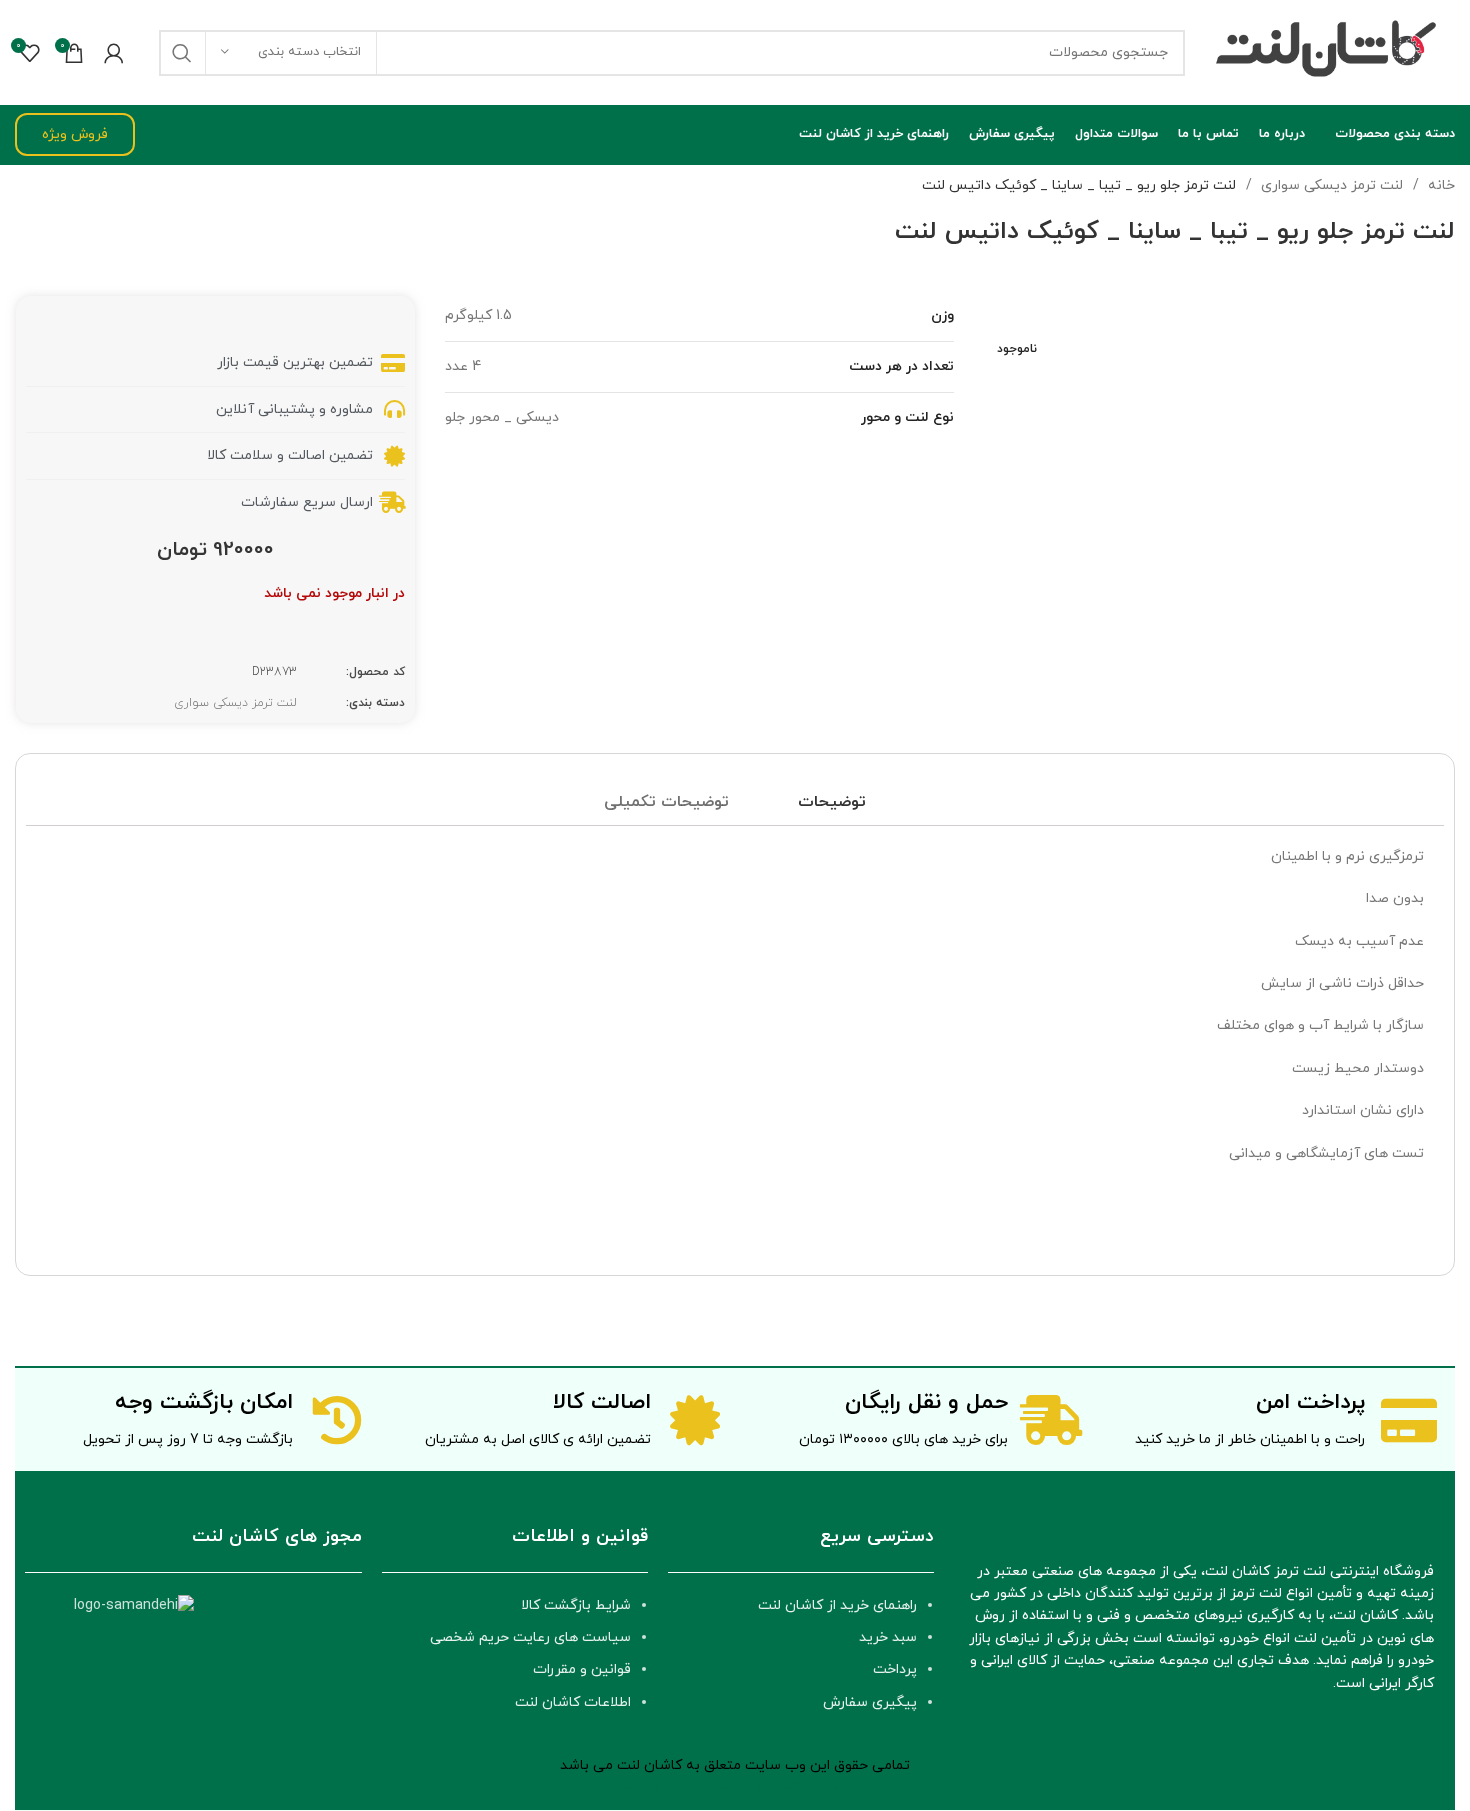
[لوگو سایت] (1330, 51)
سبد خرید (888, 1637)
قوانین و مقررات (582, 1669)
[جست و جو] (182, 53)
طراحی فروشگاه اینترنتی (787, 1786)
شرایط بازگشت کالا (576, 1605)
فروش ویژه (75, 134)
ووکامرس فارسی (661, 1786)
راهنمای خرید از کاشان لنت (837, 1605)
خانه (1439, 185)
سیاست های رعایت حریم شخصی (530, 1637)
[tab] (832, 802)
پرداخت (895, 1669)
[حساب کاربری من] (114, 53)
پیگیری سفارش (870, 1702)
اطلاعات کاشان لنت (573, 1702)
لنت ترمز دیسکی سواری (1330, 185)
